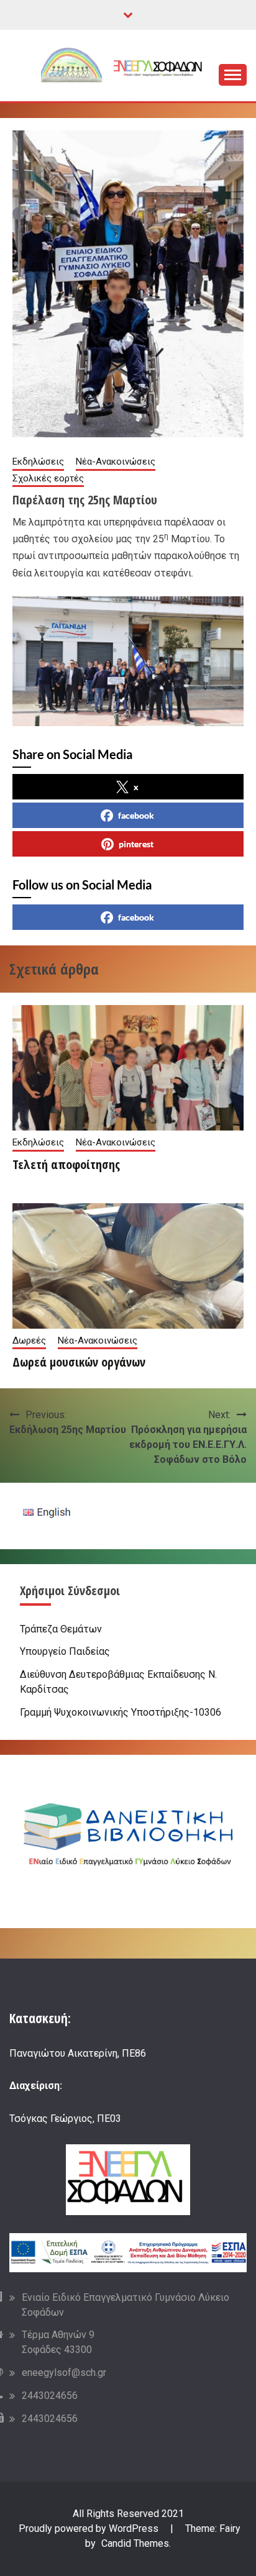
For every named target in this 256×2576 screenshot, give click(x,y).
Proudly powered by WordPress (90, 2528)
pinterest (136, 844)
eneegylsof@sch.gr (64, 2373)
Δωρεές (29, 1340)
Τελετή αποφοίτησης (66, 1164)
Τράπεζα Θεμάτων (61, 1629)
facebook (136, 815)
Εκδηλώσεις (38, 462)
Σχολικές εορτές (48, 478)
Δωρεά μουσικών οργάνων (79, 1362)
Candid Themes (135, 2543)
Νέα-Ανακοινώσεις (116, 462)
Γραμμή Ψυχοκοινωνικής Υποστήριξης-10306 (121, 1712)
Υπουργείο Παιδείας (65, 1651)
